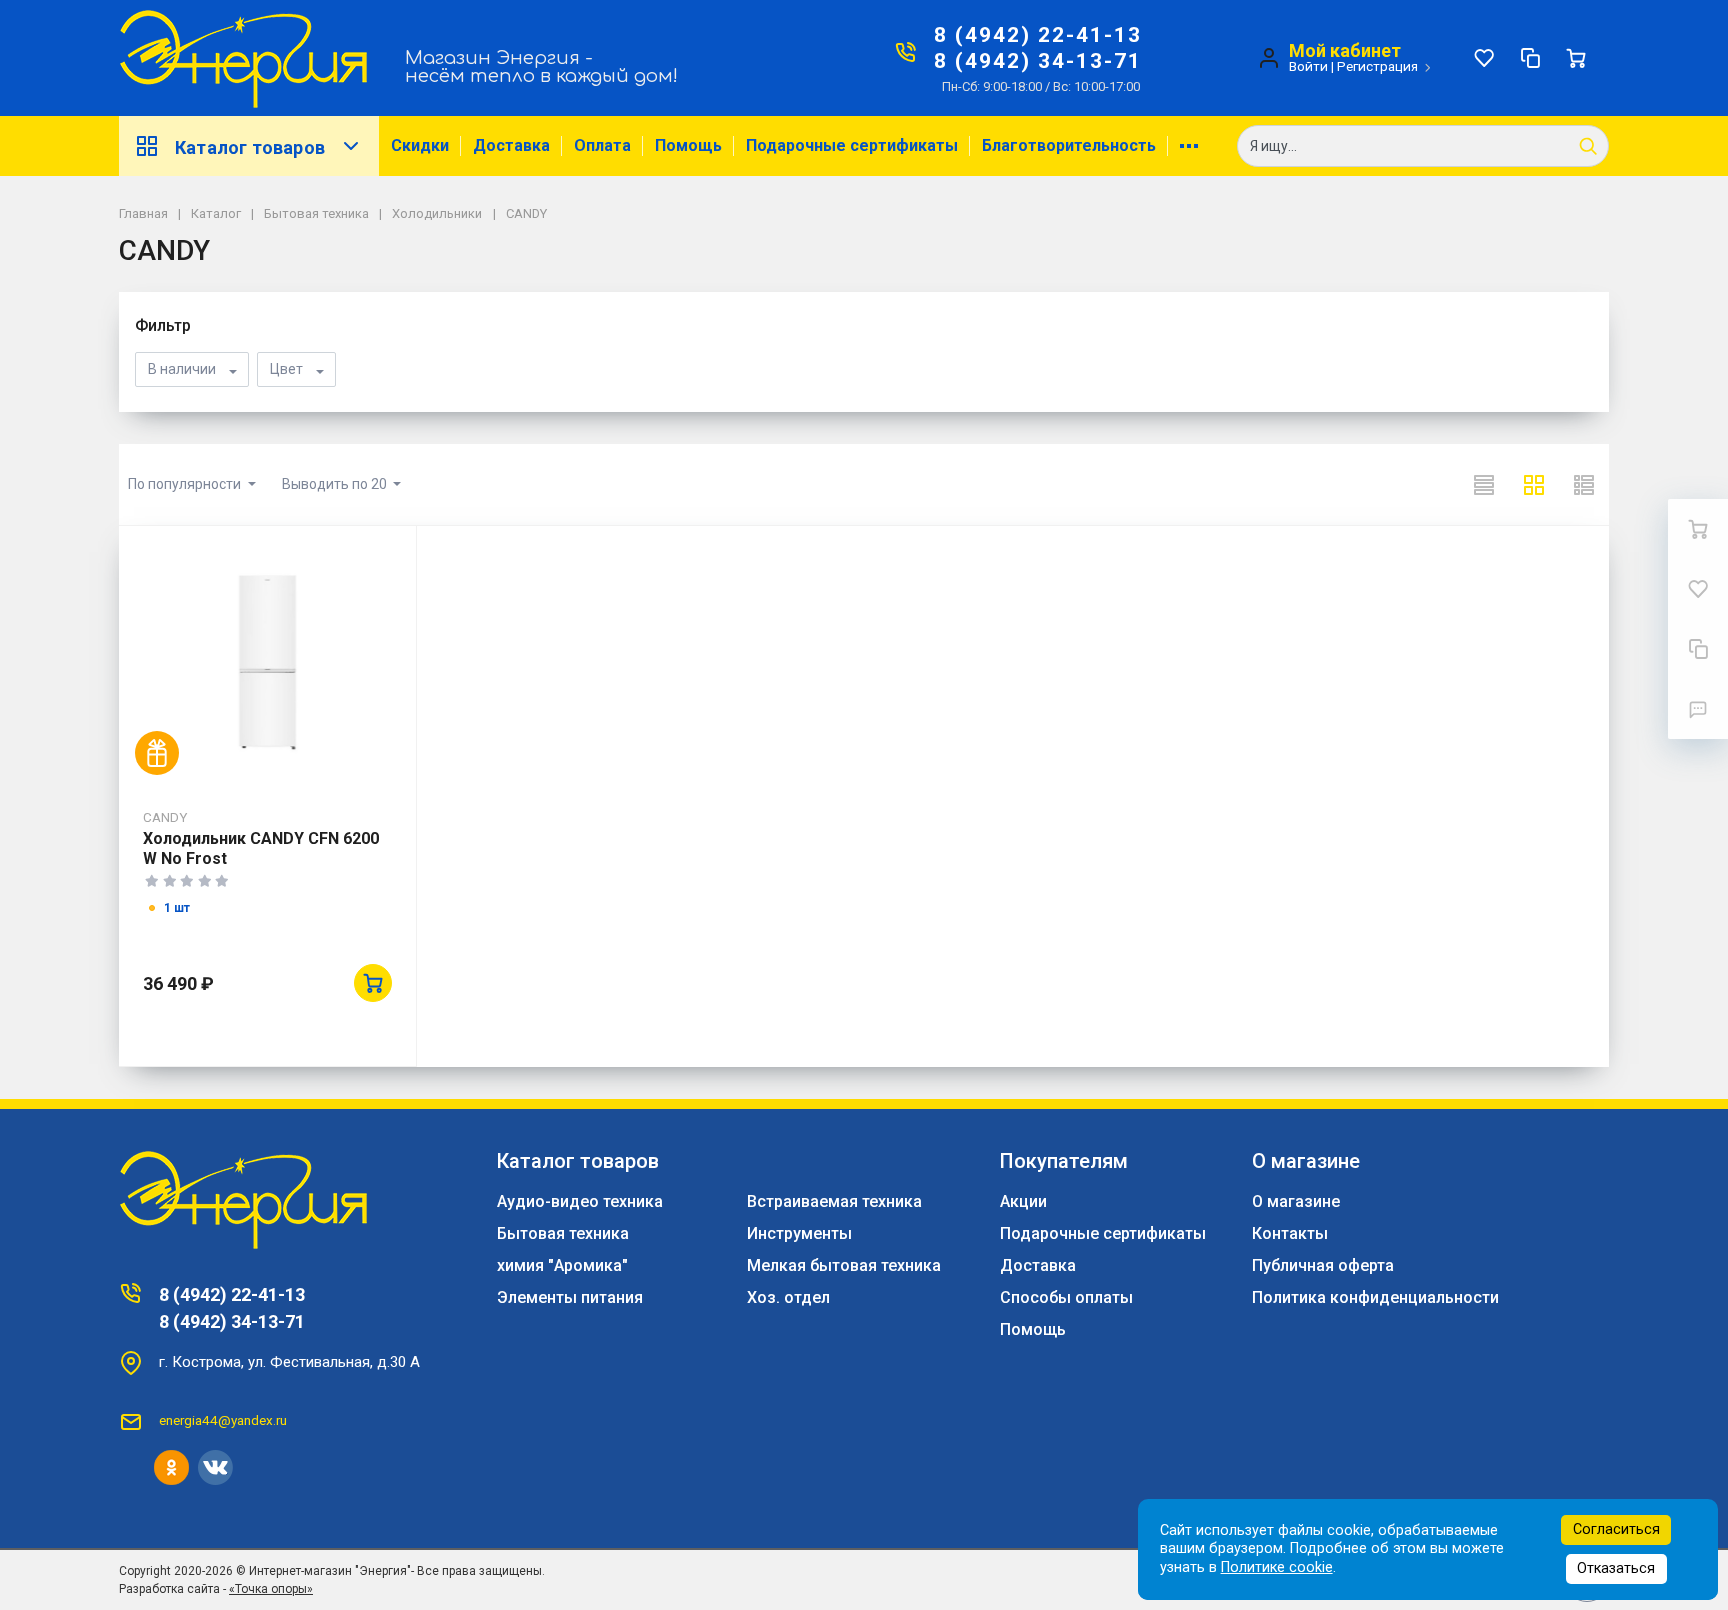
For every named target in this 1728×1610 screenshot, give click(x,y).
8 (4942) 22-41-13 (1038, 35)
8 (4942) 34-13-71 (1038, 61)
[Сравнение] (1530, 58)
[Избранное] (1484, 58)
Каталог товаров (250, 147)
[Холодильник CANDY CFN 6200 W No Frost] (267, 662)
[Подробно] (1584, 485)
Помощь (688, 145)
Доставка (511, 145)
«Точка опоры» (271, 1589)
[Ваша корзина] (1576, 58)
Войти (1308, 66)
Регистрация (1377, 66)
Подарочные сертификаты (852, 145)
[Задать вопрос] (1698, 709)
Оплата (602, 145)
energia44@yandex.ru (223, 1420)
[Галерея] (1534, 485)
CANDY (165, 817)
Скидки (420, 145)
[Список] (1484, 485)
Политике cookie (1277, 1567)
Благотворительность (1069, 145)
